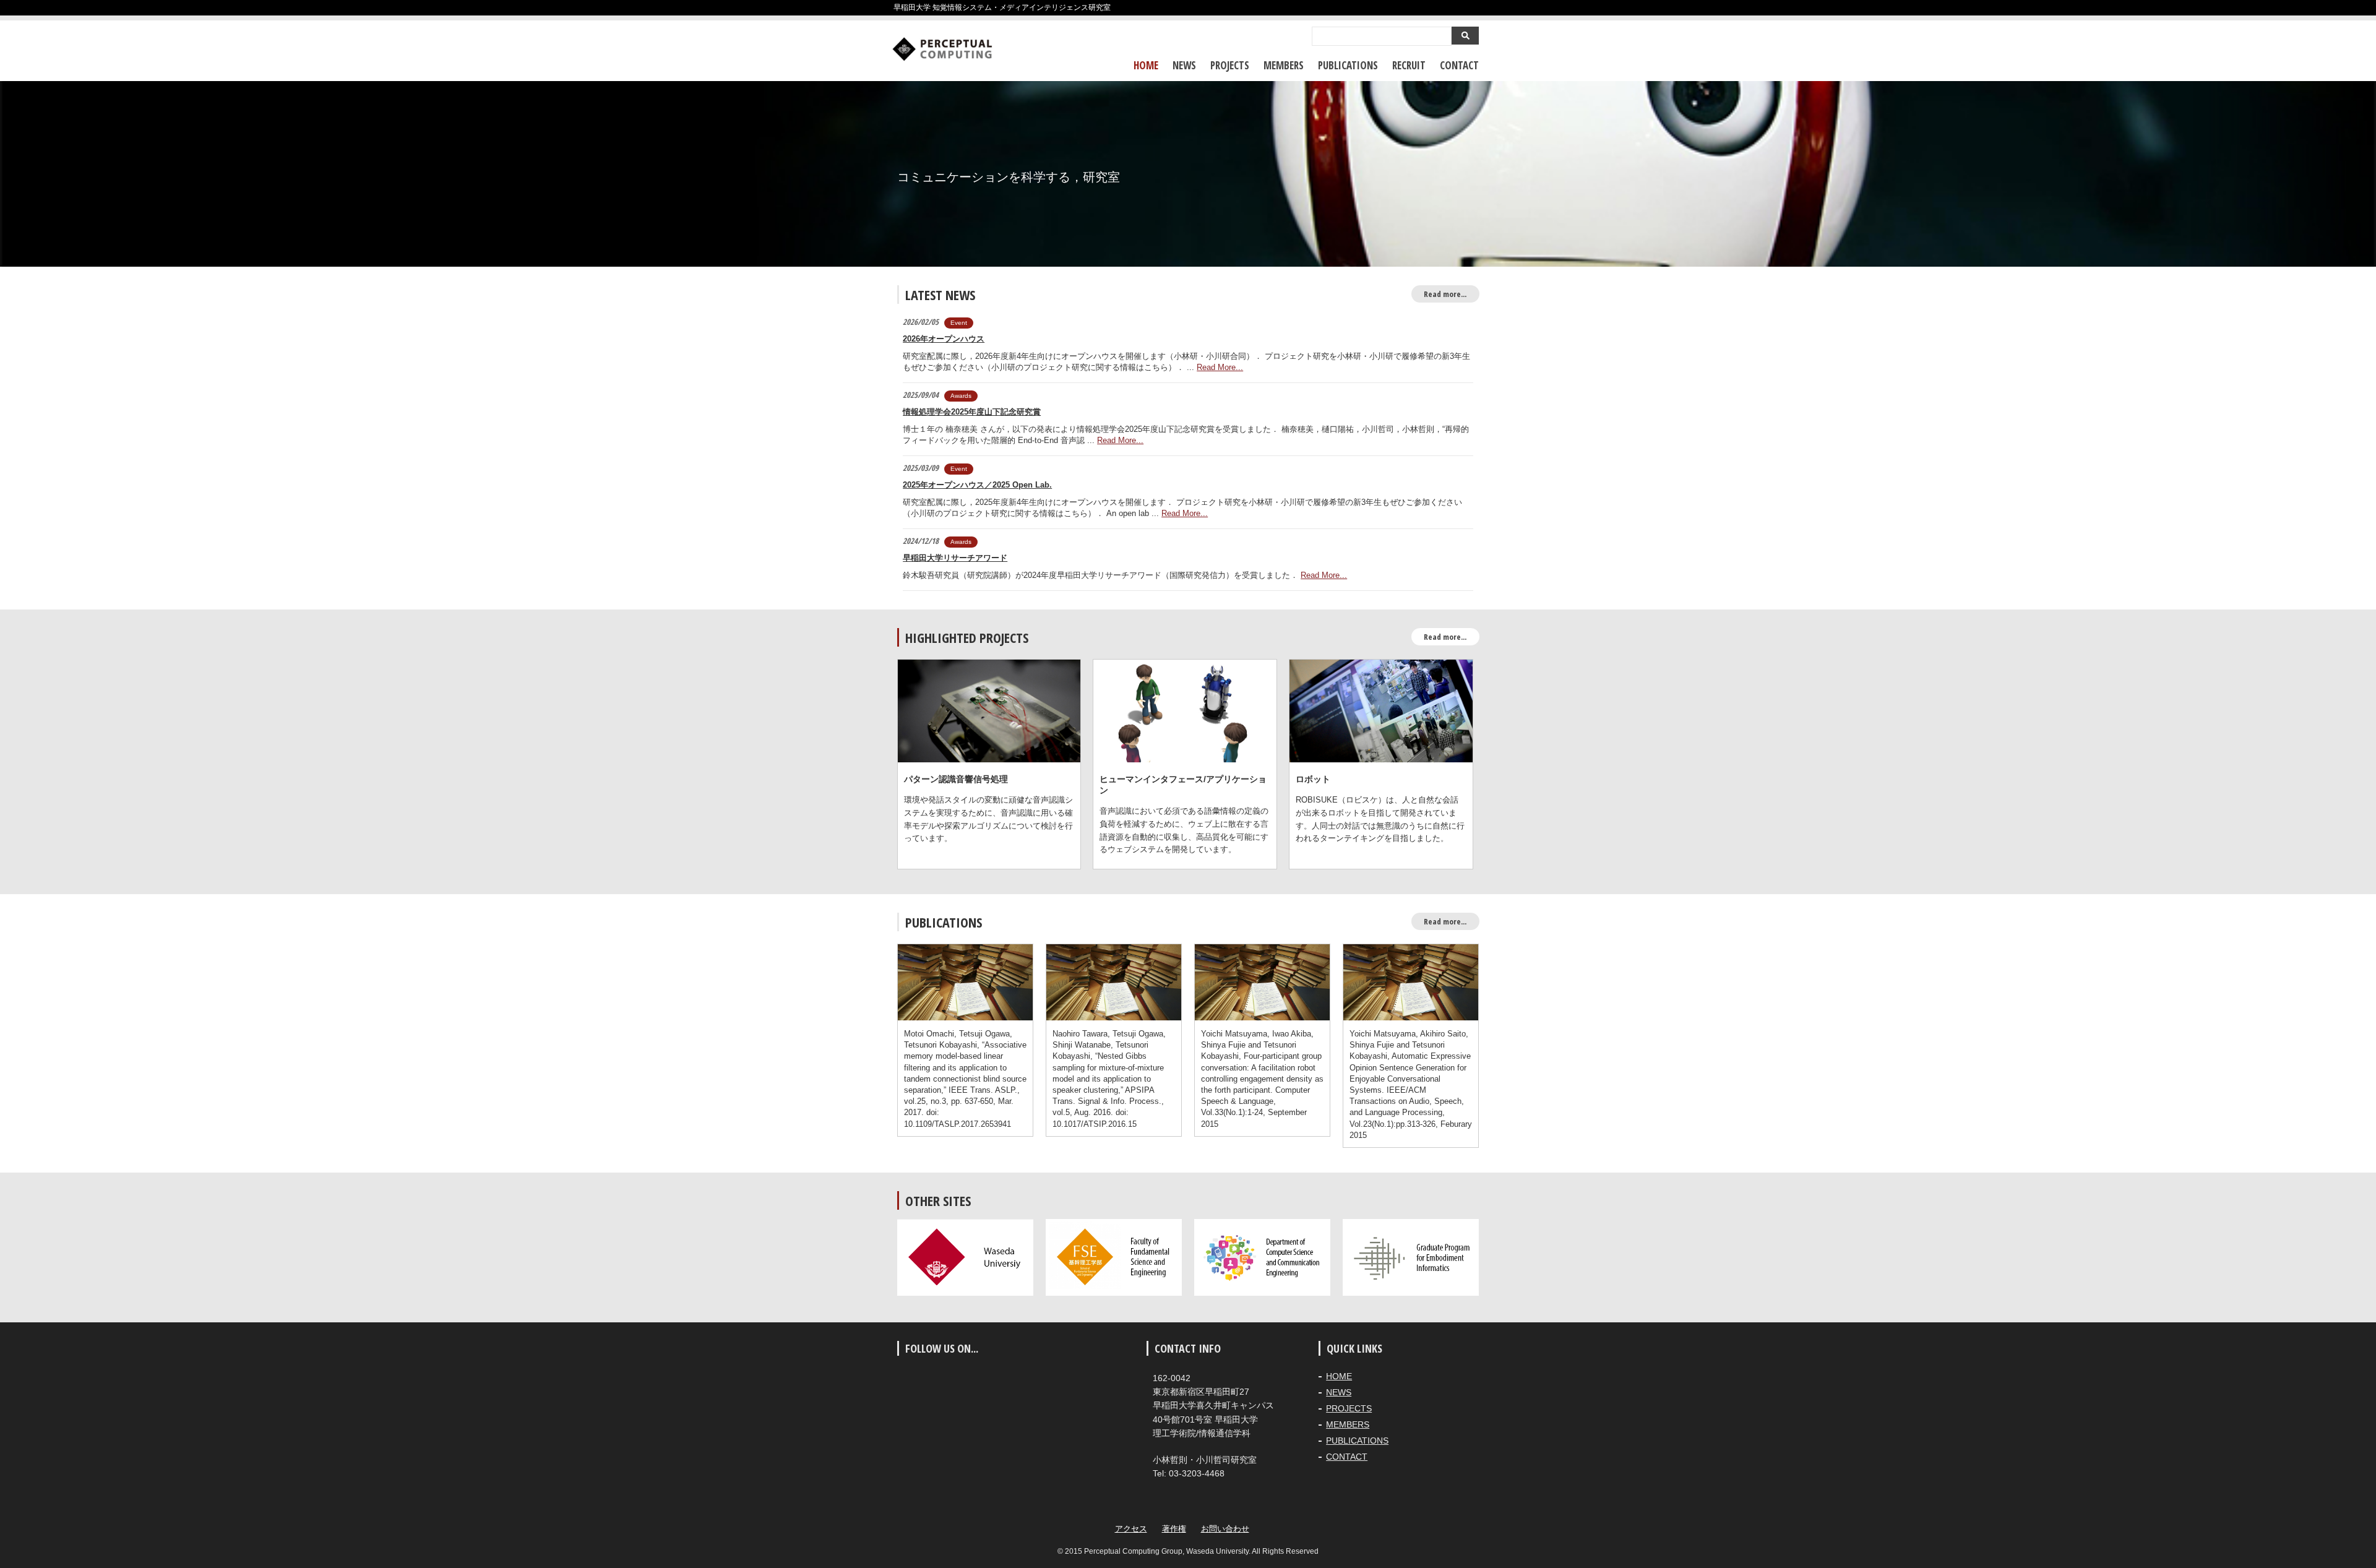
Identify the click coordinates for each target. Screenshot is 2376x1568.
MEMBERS (1284, 65)
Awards (961, 396)
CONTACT (1459, 65)
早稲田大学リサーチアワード (955, 558)
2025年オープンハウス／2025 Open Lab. (977, 485)
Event (959, 323)
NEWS (1184, 65)
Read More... (1220, 367)
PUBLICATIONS (1348, 65)
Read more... (1445, 294)
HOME (1146, 65)
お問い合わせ (1225, 1529)
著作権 (1174, 1529)
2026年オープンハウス (944, 339)
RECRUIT (1409, 65)
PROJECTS (1230, 65)
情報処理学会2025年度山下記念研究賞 (972, 412)
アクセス (1131, 1529)
